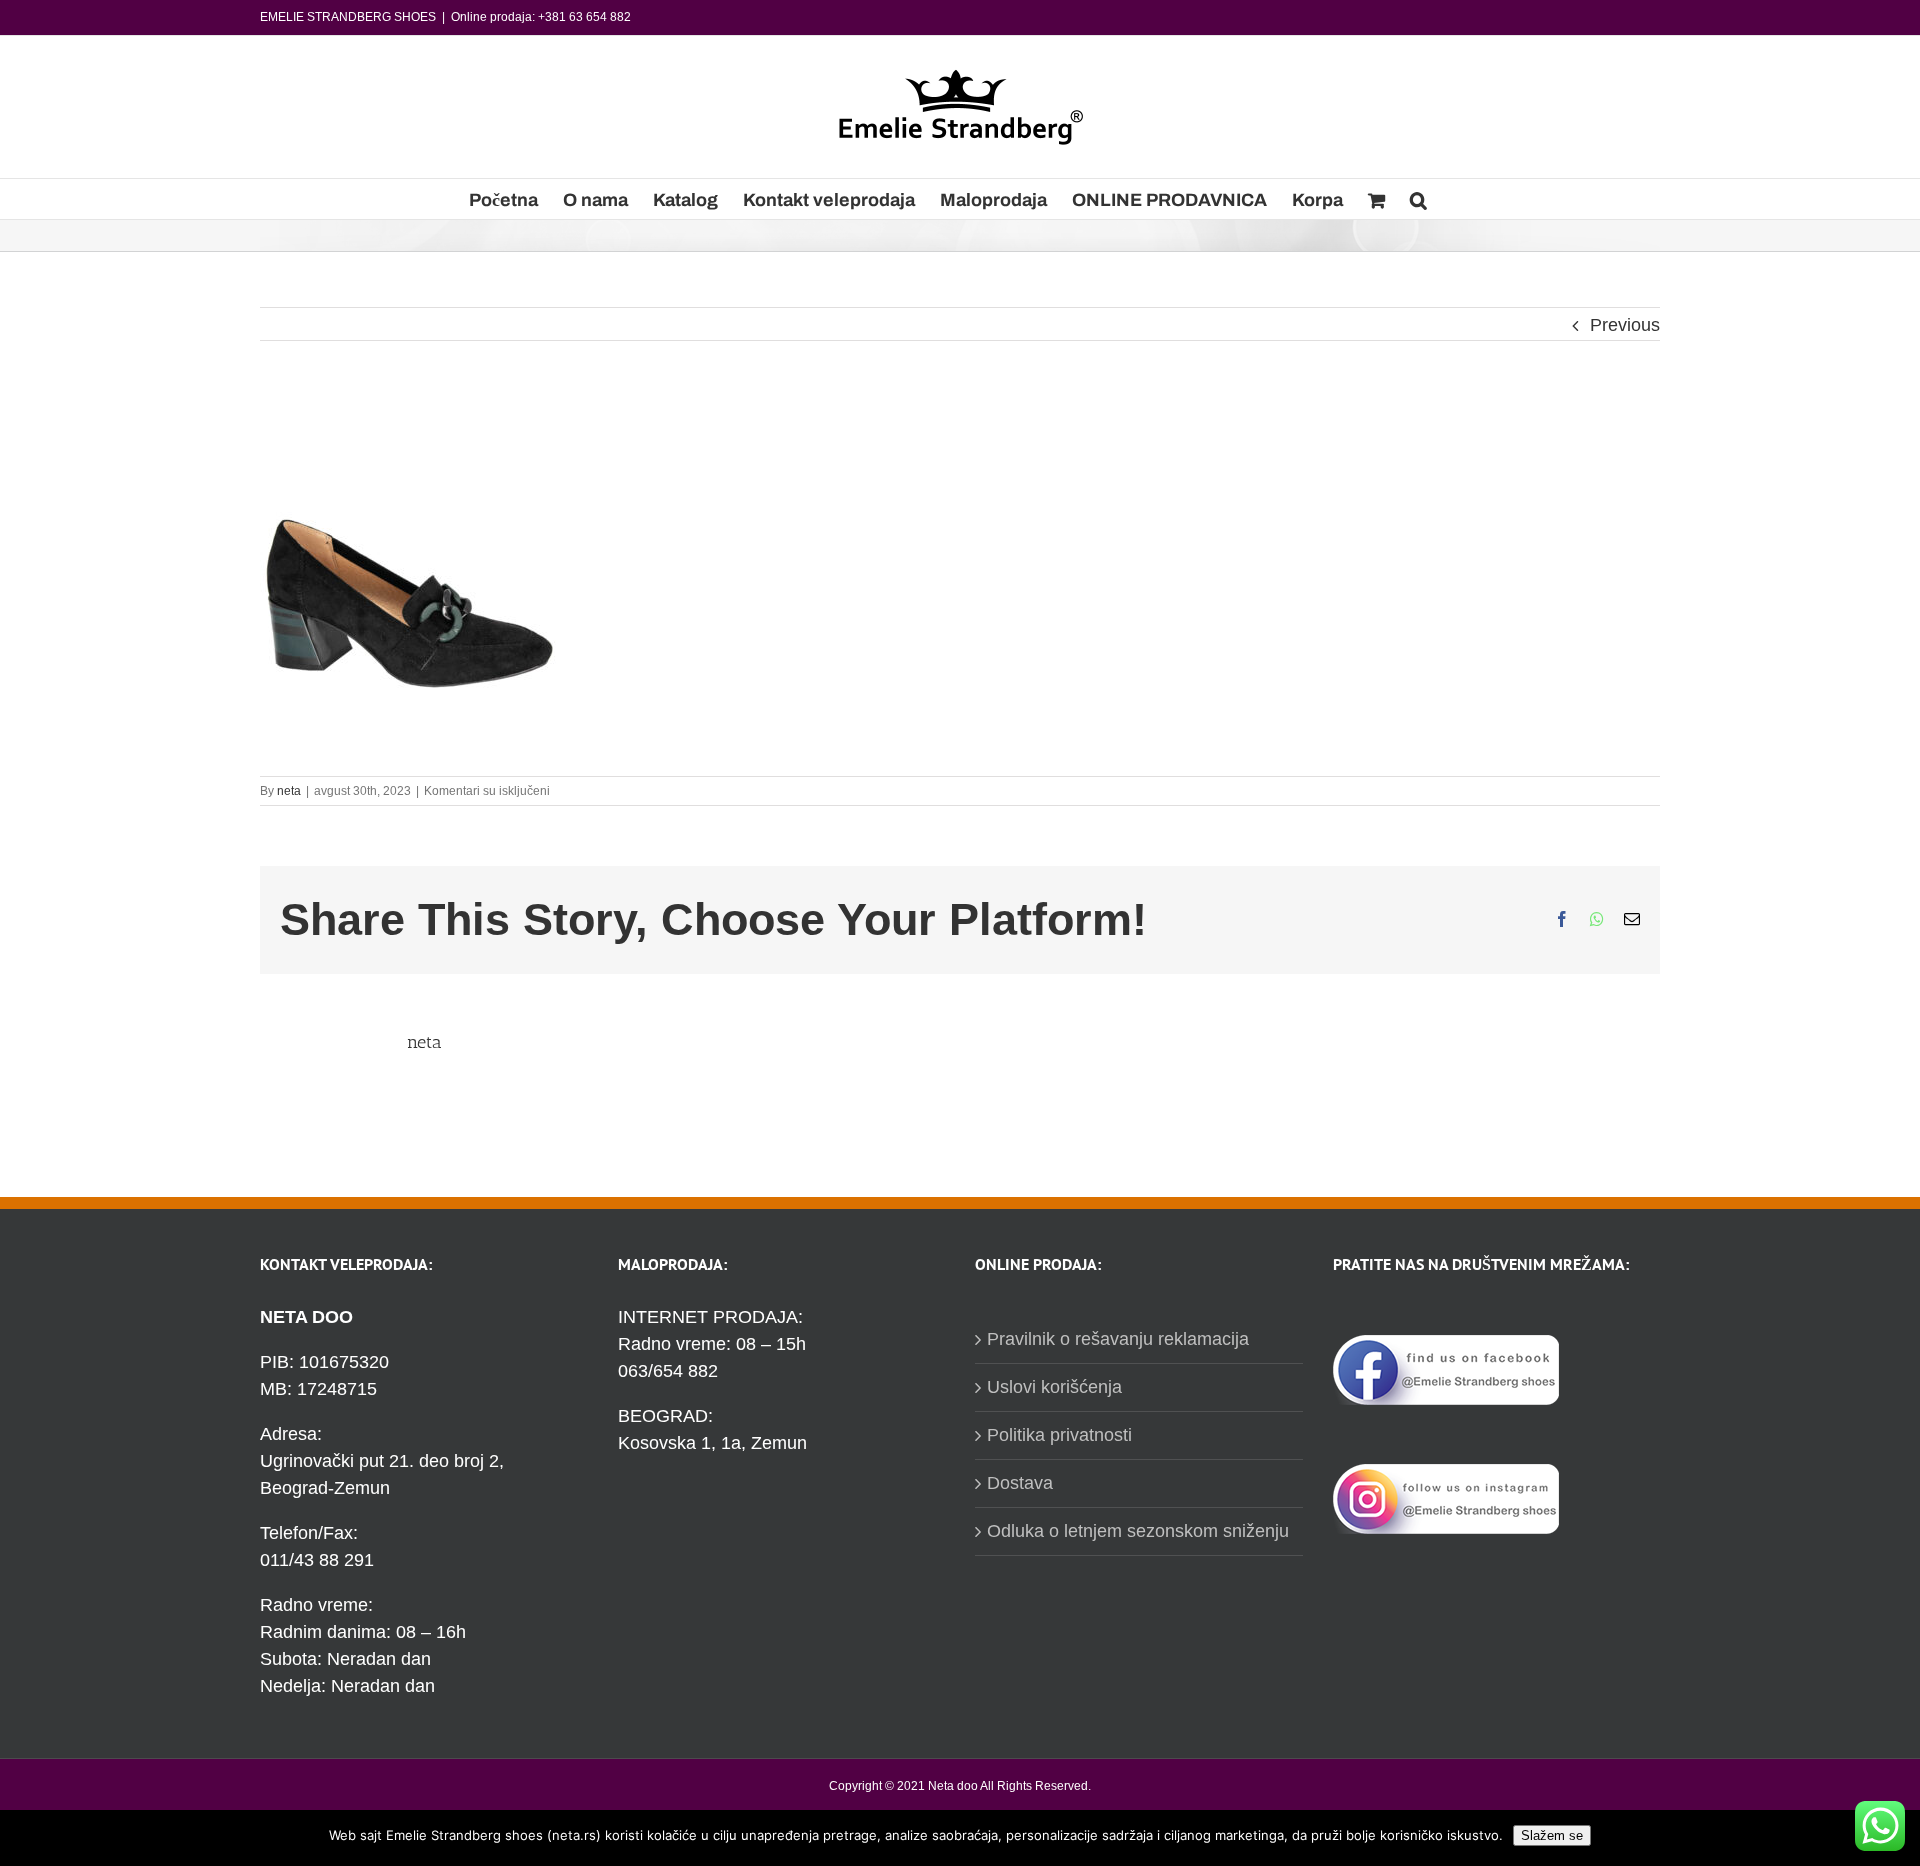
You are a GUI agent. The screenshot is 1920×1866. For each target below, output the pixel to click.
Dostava (1020, 1483)
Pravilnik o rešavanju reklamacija (1118, 1339)
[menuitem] (503, 199)
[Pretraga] (1418, 199)
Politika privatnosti (1059, 1435)
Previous (1625, 325)
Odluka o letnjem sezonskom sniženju (1138, 1531)
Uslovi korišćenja (1054, 1387)
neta (289, 791)
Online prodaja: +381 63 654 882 (541, 17)
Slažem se (1552, 1835)
